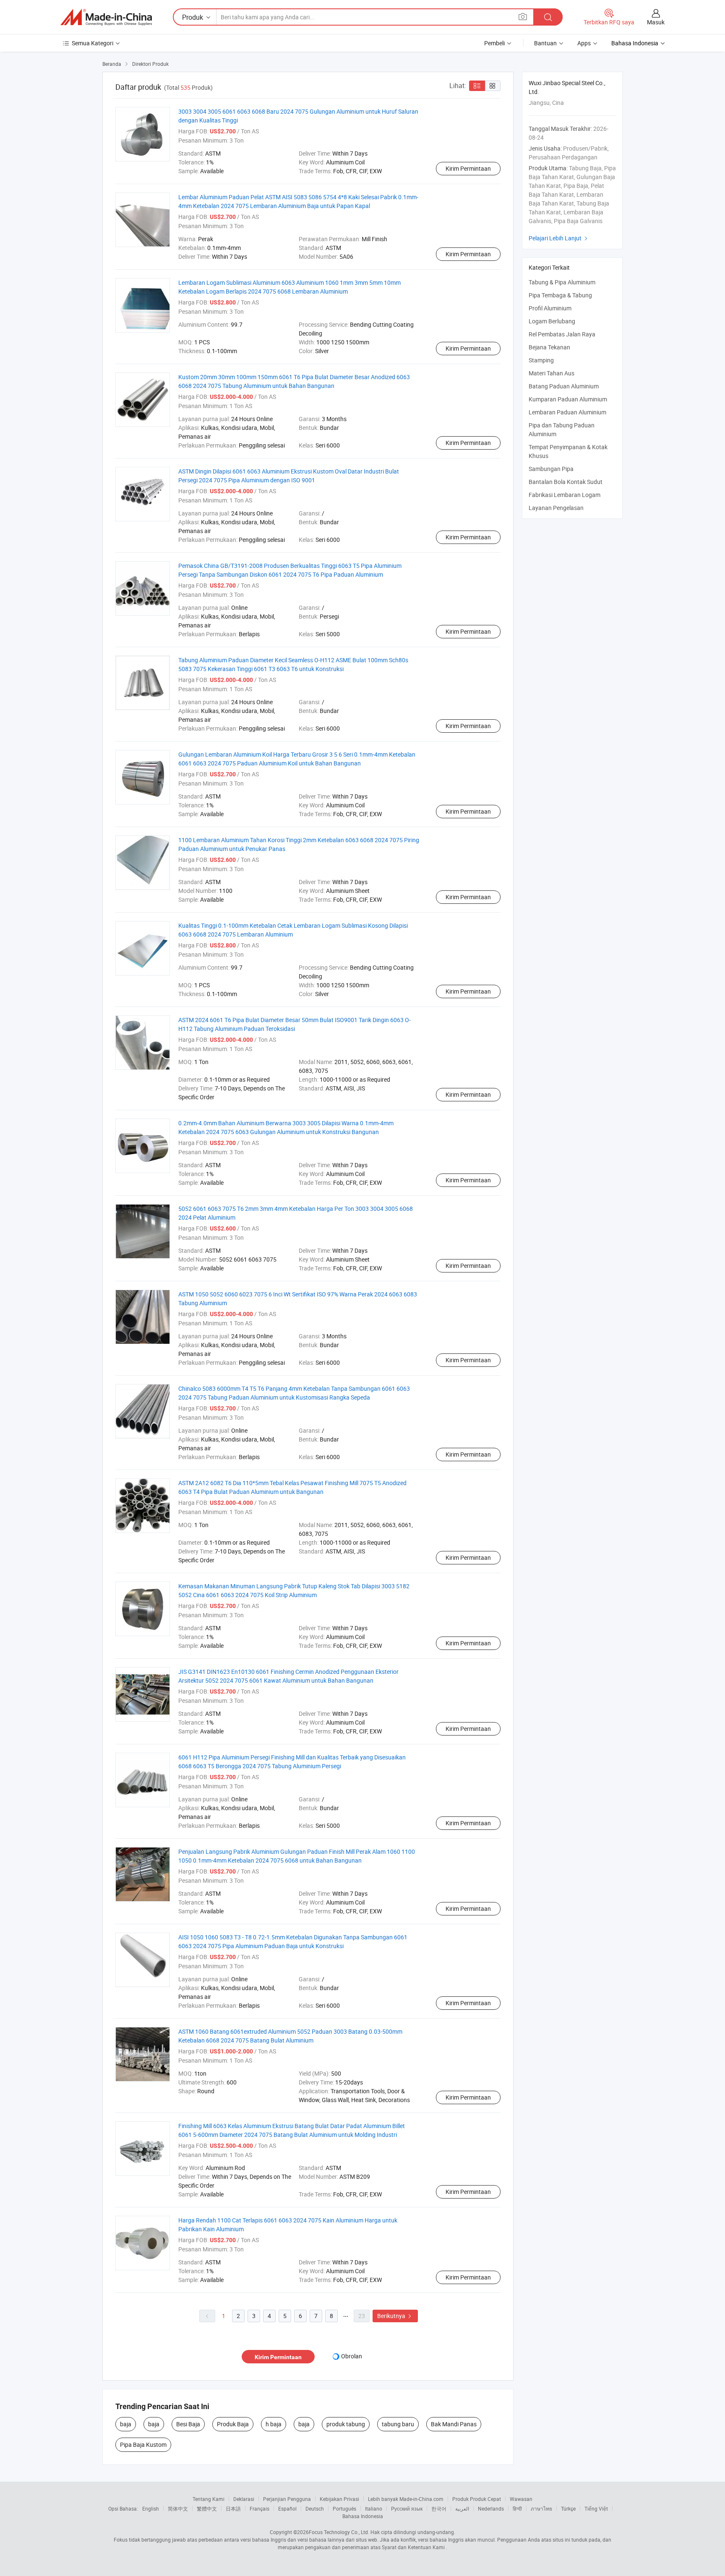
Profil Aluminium (550, 308)
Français (259, 2508)
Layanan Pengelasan (556, 508)
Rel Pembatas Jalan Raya (562, 334)
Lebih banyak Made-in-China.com (406, 2499)
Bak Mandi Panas (454, 2424)
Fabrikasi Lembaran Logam (565, 495)
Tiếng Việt (596, 2508)
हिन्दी (517, 2508)
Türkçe (568, 2508)
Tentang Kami (209, 2499)
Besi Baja (188, 2424)
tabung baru (398, 2424)
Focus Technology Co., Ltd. (339, 2532)
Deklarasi (244, 2499)
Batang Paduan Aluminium (564, 386)
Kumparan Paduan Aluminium (568, 399)
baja (126, 2424)
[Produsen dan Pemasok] (106, 17)
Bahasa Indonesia (363, 2516)
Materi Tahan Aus (552, 373)
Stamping (541, 360)
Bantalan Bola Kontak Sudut (566, 482)
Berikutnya (395, 2316)
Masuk (656, 22)
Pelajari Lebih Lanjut (559, 238)
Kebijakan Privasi (339, 2499)
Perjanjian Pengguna (287, 2499)
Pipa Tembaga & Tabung (560, 295)
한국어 (439, 2508)
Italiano (374, 2508)
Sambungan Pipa (551, 469)
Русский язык (407, 2508)
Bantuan (545, 43)
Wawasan (521, 2499)
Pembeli (494, 43)
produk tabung (346, 2424)
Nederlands (491, 2508)
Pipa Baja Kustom (143, 2445)
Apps (584, 43)
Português (344, 2508)
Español (287, 2508)
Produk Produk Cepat (477, 2499)
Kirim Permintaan (468, 168)
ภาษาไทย (541, 2508)
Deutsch (315, 2508)
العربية (462, 2508)
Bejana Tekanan (549, 347)
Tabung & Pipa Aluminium (562, 282)
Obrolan (352, 2356)
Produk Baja (233, 2424)
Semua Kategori (93, 43)
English (151, 2508)
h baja (274, 2424)
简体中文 (178, 2508)
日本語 (233, 2508)
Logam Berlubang (552, 321)
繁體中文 (207, 2508)
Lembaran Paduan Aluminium (567, 412)
